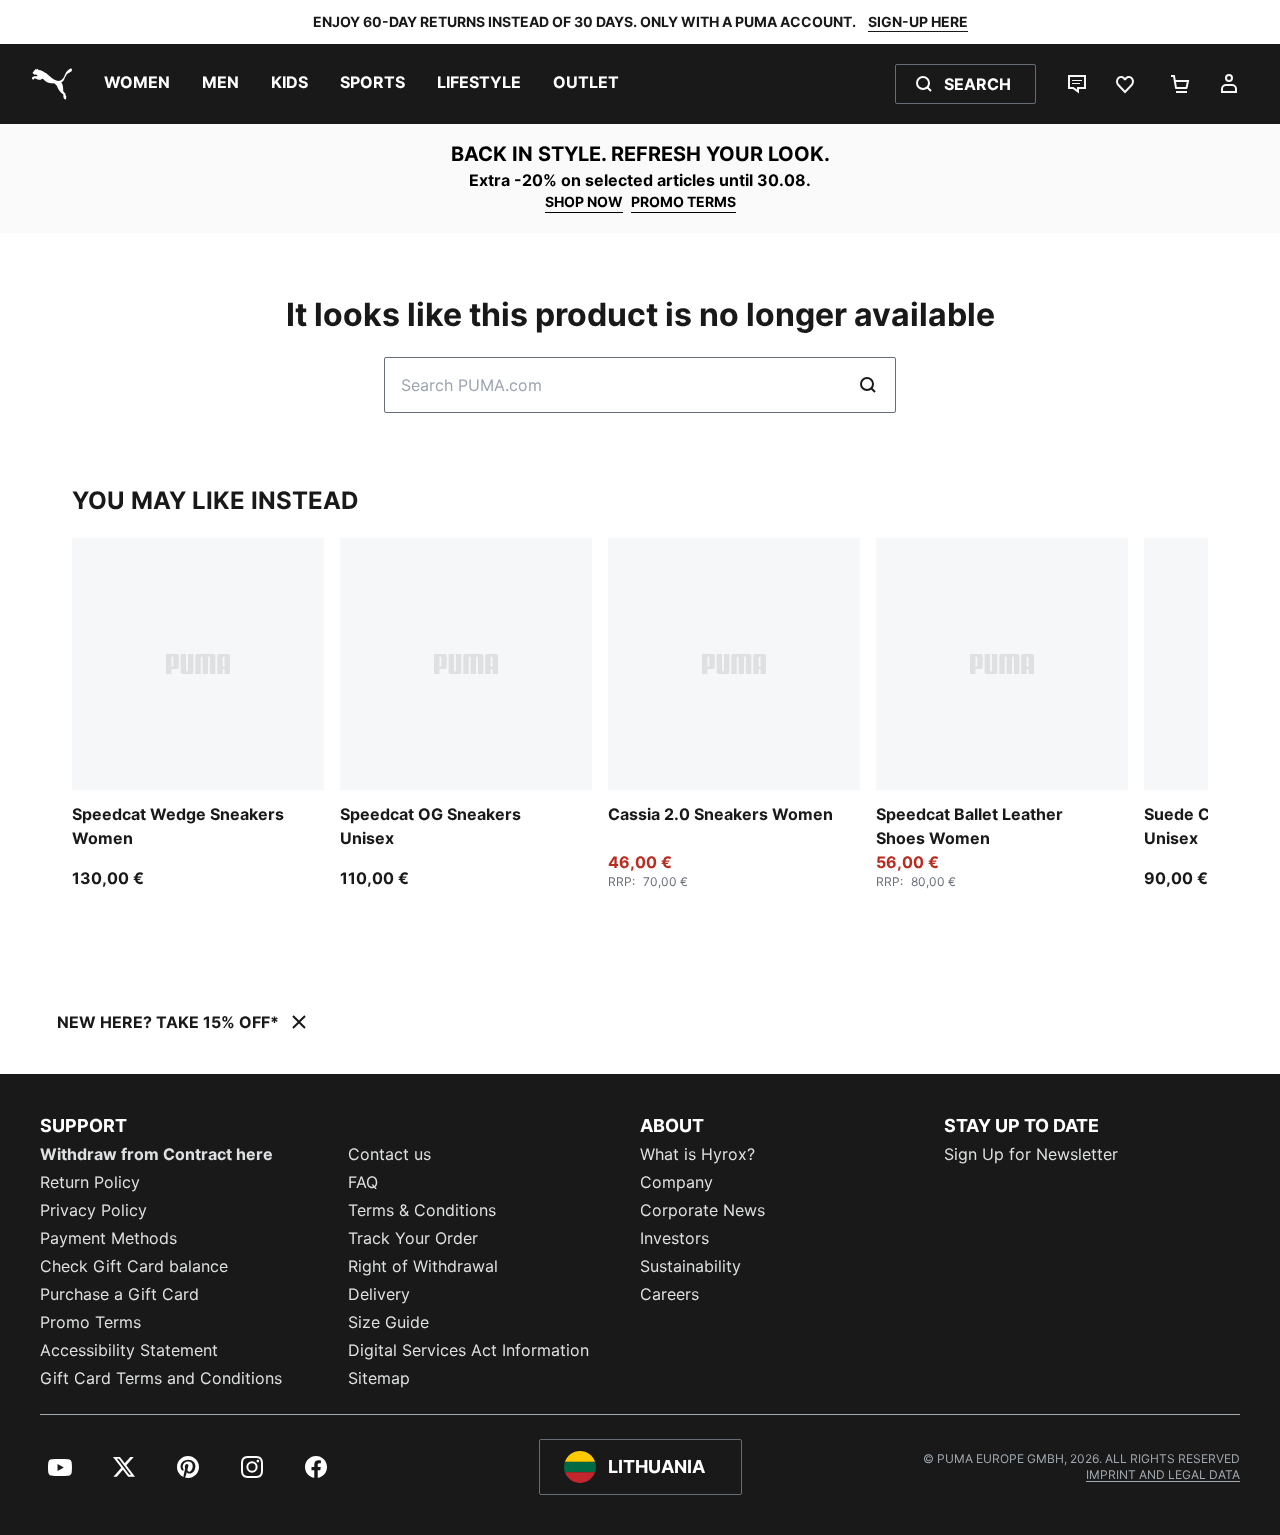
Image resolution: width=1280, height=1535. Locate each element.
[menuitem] (137, 84)
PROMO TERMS (683, 201)
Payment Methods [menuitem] (108, 1238)
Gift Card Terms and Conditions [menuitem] (161, 1378)
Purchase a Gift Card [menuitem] (119, 1294)
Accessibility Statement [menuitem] (129, 1350)
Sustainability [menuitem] (690, 1266)
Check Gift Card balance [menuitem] (134, 1266)
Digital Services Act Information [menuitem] (468, 1350)
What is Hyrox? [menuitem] (697, 1154)
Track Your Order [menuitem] (413, 1238)
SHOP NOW (584, 201)
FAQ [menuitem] (363, 1182)
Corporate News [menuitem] (702, 1210)
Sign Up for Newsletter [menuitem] (1031, 1154)
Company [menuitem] (676, 1182)
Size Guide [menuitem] (388, 1322)
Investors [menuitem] (674, 1238)
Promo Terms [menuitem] (90, 1322)
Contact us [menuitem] (389, 1154)
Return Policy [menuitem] (90, 1182)
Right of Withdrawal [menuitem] (423, 1266)
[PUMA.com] (48, 84)
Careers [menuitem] (669, 1294)
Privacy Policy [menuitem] (93, 1210)
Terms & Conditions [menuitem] (422, 1210)
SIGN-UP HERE (918, 21)
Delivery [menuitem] (379, 1294)
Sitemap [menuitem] (379, 1378)
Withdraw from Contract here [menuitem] (156, 1154)
